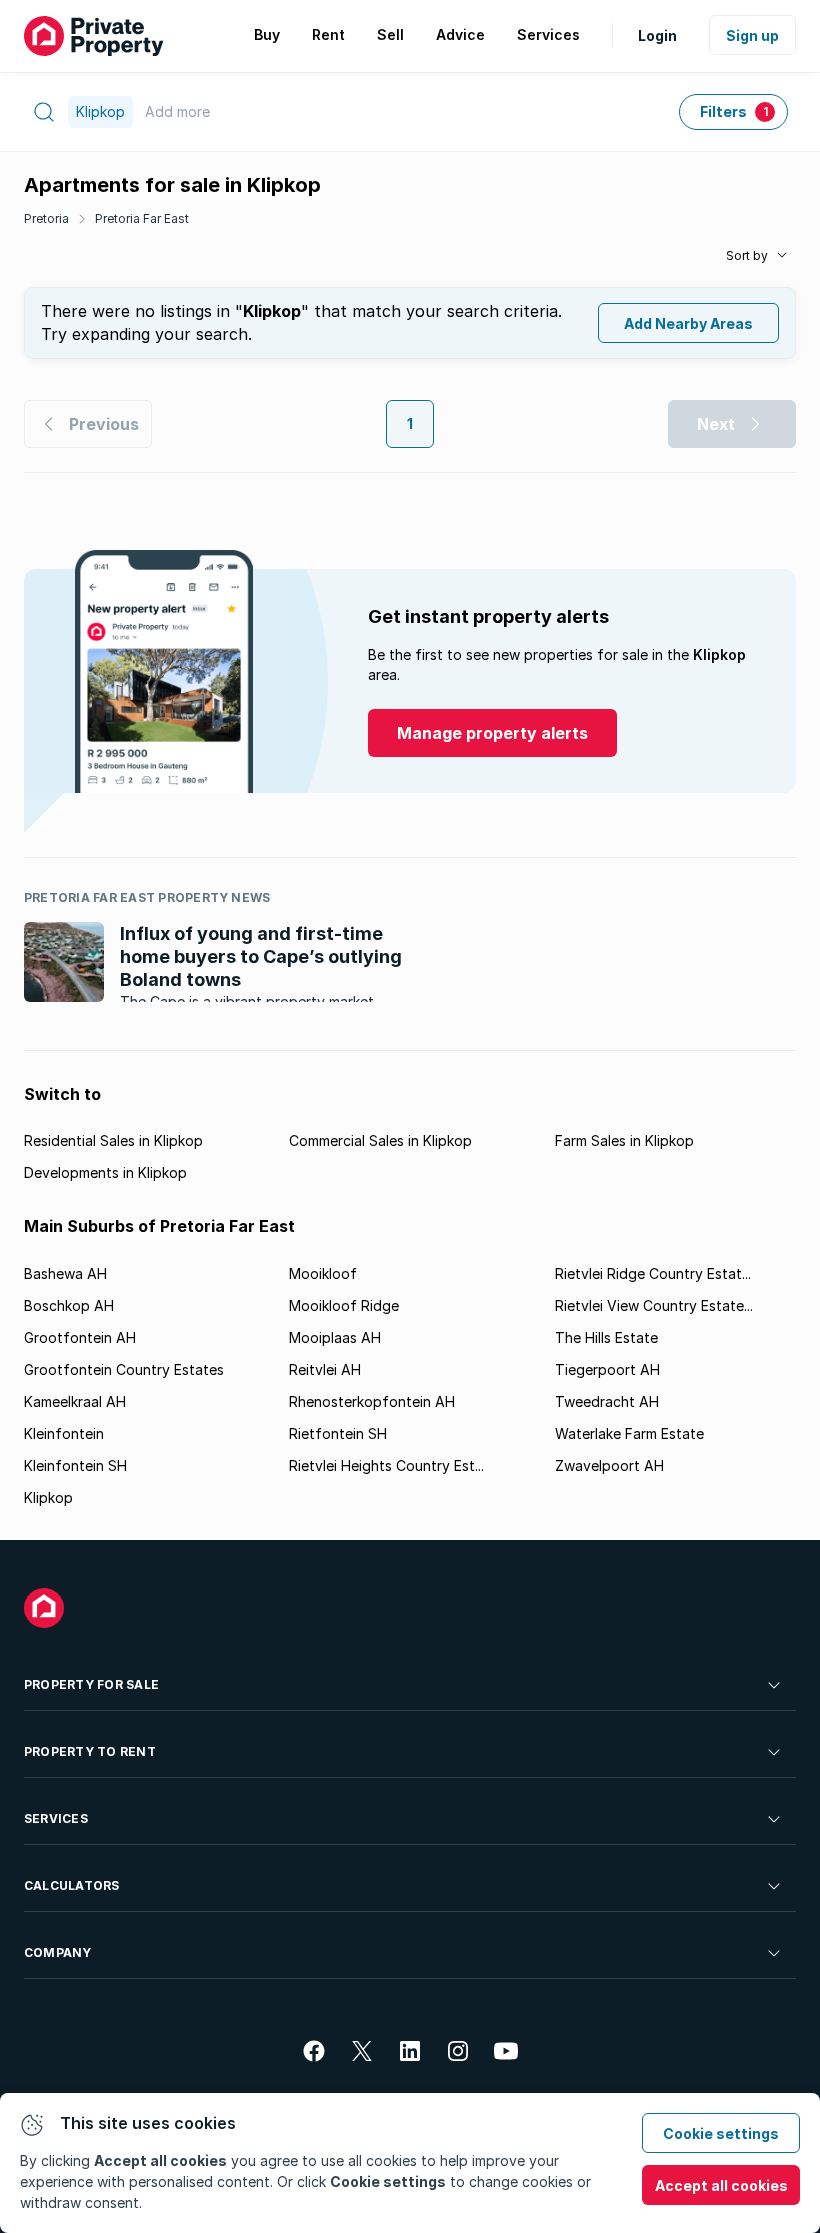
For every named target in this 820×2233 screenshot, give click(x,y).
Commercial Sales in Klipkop (380, 1140)
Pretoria (46, 218)
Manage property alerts (492, 733)
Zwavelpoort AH (609, 1465)
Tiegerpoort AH (607, 1369)
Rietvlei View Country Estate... (654, 1305)
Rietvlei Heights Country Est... (386, 1465)
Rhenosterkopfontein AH (372, 1401)
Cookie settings (721, 2133)
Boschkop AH (69, 1305)
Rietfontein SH (338, 1433)
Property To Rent (90, 1751)
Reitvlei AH (325, 1369)
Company (58, 1952)
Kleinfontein (64, 1433)
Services (56, 1818)
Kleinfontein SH (75, 1465)
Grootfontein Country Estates (124, 1369)
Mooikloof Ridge (344, 1305)
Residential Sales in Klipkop (113, 1140)
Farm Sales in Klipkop (624, 1140)
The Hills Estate (606, 1337)
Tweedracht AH (607, 1401)
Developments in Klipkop (105, 1172)
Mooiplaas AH (335, 1337)
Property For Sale (91, 1684)
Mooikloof (323, 1273)
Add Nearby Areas (688, 323)
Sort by (747, 255)
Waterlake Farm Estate (629, 1433)
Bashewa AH (65, 1273)
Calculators (72, 1885)
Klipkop (48, 1497)
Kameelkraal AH (75, 1401)
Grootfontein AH (80, 1337)
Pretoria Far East (142, 218)
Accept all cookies (721, 2185)
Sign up (752, 35)
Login (657, 35)
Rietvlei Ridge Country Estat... (653, 1273)
